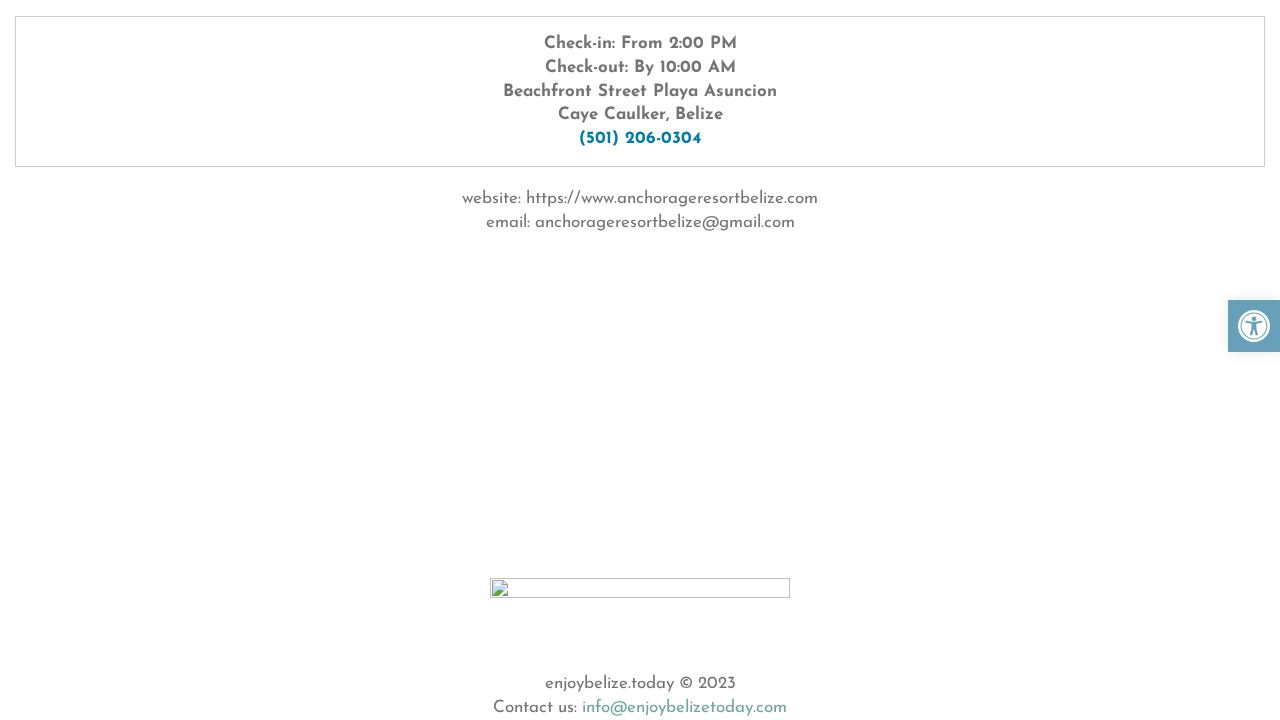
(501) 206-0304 (640, 138)
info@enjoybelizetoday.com (684, 707)
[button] (1254, 326)
